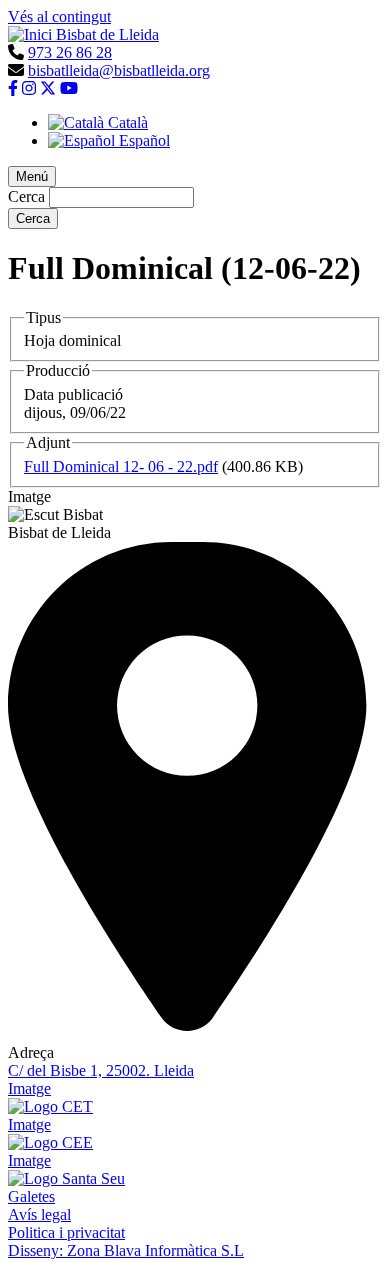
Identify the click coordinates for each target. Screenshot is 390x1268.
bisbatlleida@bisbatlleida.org (119, 70)
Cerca (26, 196)
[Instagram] (29, 88)
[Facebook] (13, 88)
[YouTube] (69, 88)
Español (142, 140)
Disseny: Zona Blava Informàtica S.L (126, 1250)
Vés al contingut (59, 16)
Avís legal (39, 1214)
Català (126, 122)
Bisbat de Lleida (107, 34)
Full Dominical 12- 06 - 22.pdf (121, 466)
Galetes (31, 1196)
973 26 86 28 (70, 52)
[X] (48, 88)
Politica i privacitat (66, 1232)
